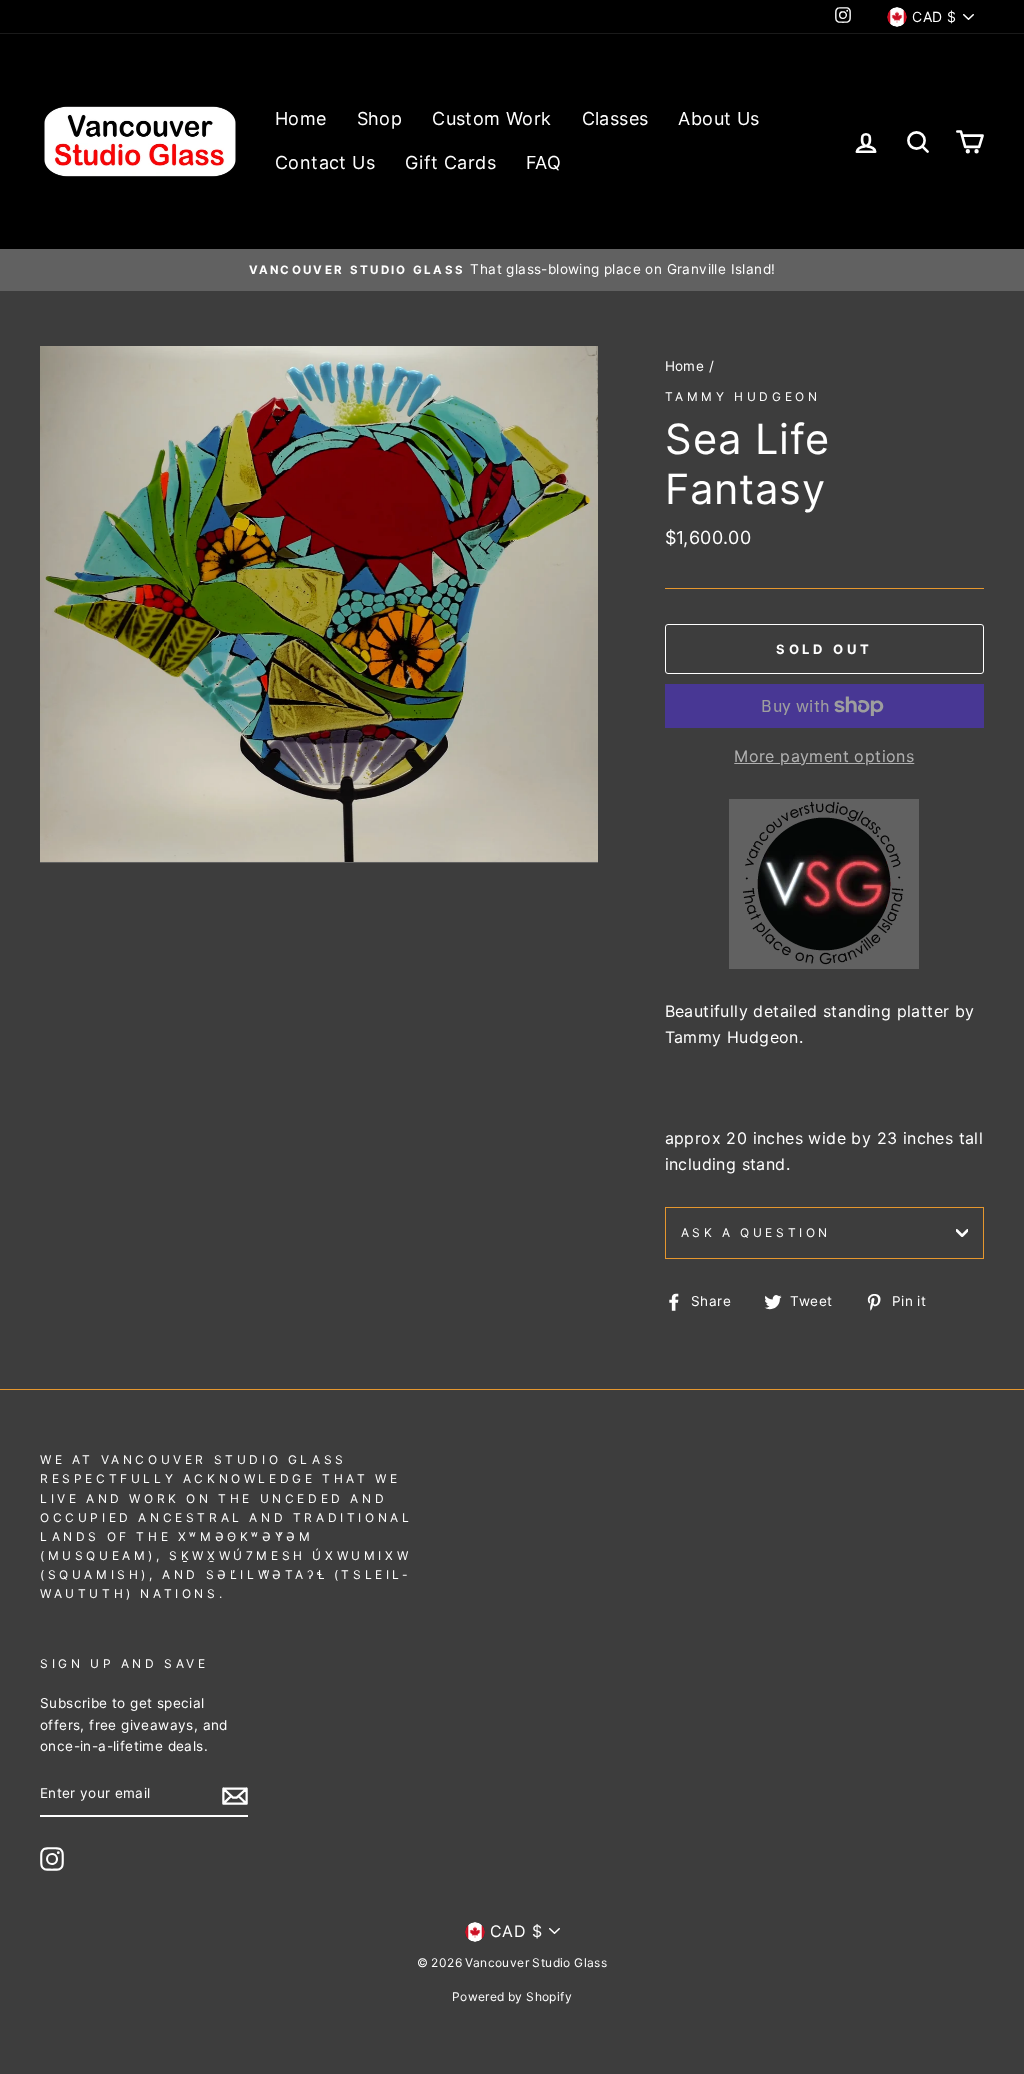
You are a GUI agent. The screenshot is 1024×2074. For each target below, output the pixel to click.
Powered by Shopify (512, 1996)
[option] (512, 270)
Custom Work (491, 118)
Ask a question (756, 1232)
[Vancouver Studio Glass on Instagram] (52, 1859)
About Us (718, 118)
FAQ (543, 162)
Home (301, 118)
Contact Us (325, 162)
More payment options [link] (824, 756)
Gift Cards (450, 162)
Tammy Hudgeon (743, 396)
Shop (380, 118)
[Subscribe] (235, 1795)
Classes (615, 118)
